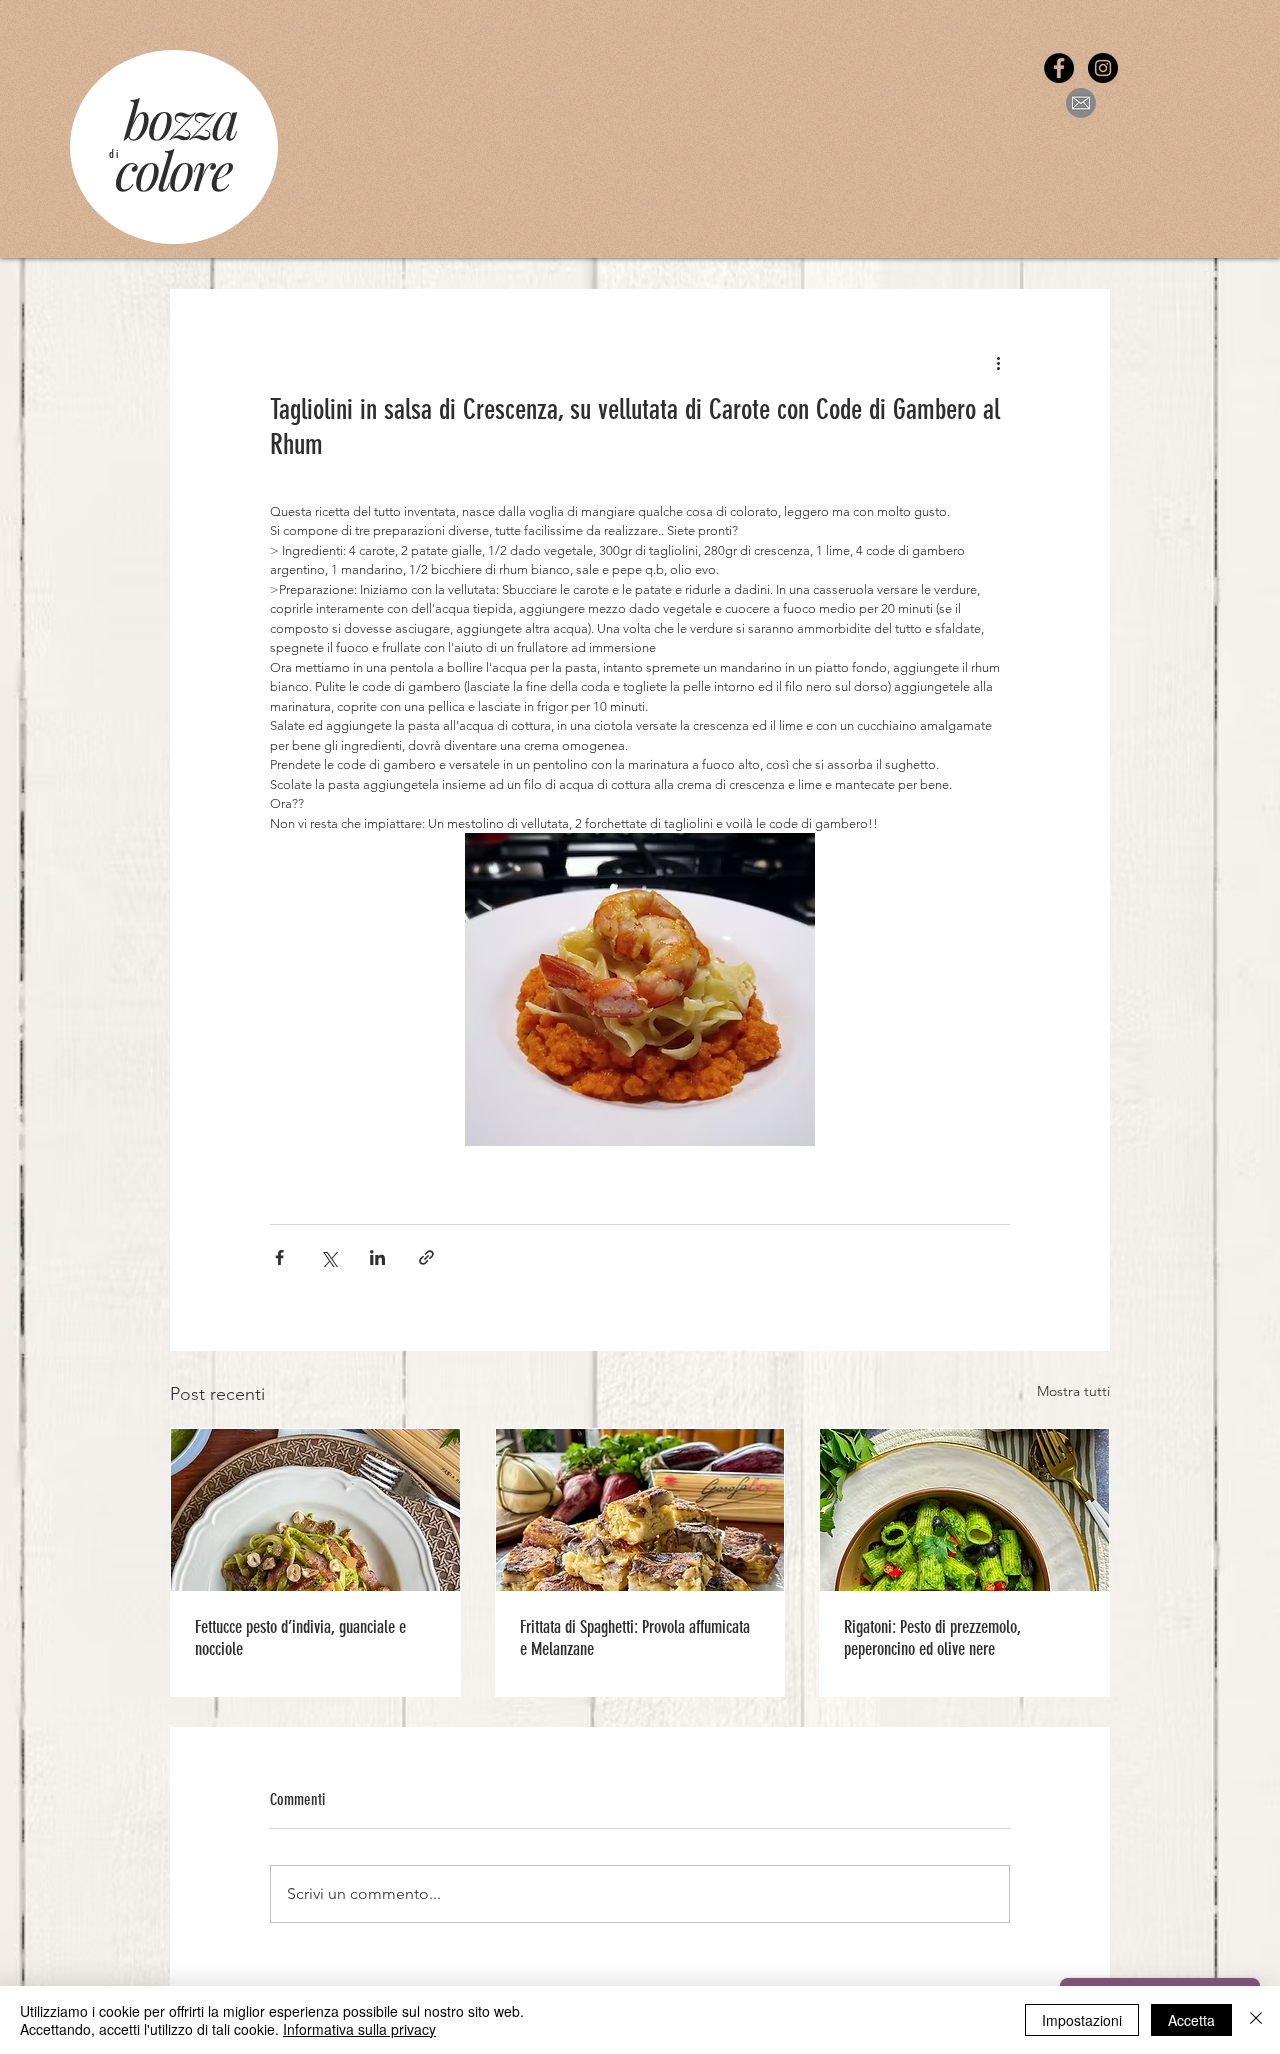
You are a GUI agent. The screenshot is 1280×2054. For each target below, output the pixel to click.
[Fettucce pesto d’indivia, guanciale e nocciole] (315, 1510)
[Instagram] (1103, 68)
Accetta (1191, 2020)
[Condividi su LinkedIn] (377, 1257)
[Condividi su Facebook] (279, 1257)
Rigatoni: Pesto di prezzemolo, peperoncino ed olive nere (932, 1638)
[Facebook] (1059, 68)
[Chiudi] (1256, 2020)
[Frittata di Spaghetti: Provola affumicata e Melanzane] (640, 1510)
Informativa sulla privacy (359, 2029)
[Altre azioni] (998, 362)
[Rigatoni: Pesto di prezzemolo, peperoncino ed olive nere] (964, 1510)
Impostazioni (1082, 2020)
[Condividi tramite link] (426, 1257)
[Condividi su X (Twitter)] (328, 1257)
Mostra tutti (1073, 1391)
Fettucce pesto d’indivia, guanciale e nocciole (300, 1638)
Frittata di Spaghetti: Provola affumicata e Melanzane (635, 1638)
